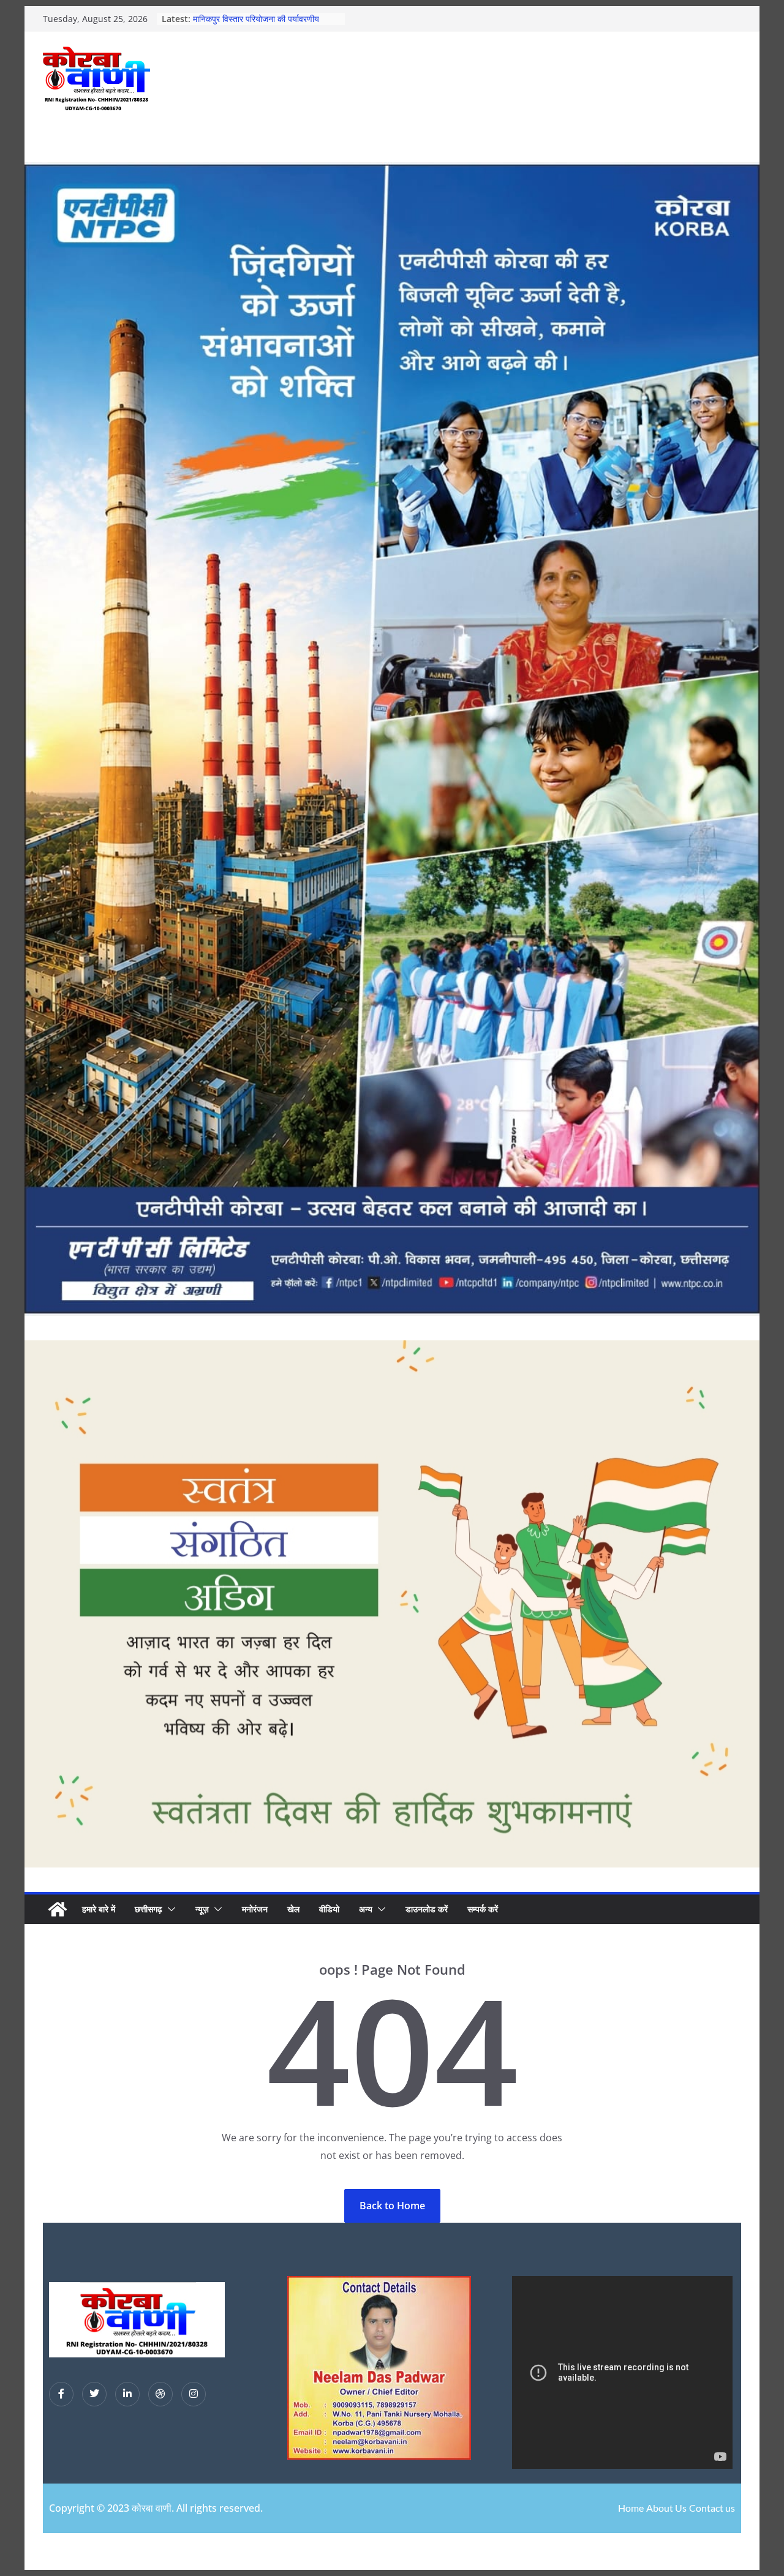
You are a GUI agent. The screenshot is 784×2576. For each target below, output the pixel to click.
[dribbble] (160, 2394)
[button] (169, 1909)
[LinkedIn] (127, 2394)
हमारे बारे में (99, 1909)
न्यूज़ (202, 1909)
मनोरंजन (255, 1909)
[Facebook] (61, 2394)
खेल (293, 1909)
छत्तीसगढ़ (149, 1909)
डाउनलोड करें (427, 1909)
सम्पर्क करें (483, 1909)
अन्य (366, 1909)
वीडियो (329, 1909)
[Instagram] (194, 2394)
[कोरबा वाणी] (58, 1909)
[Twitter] (94, 2394)
